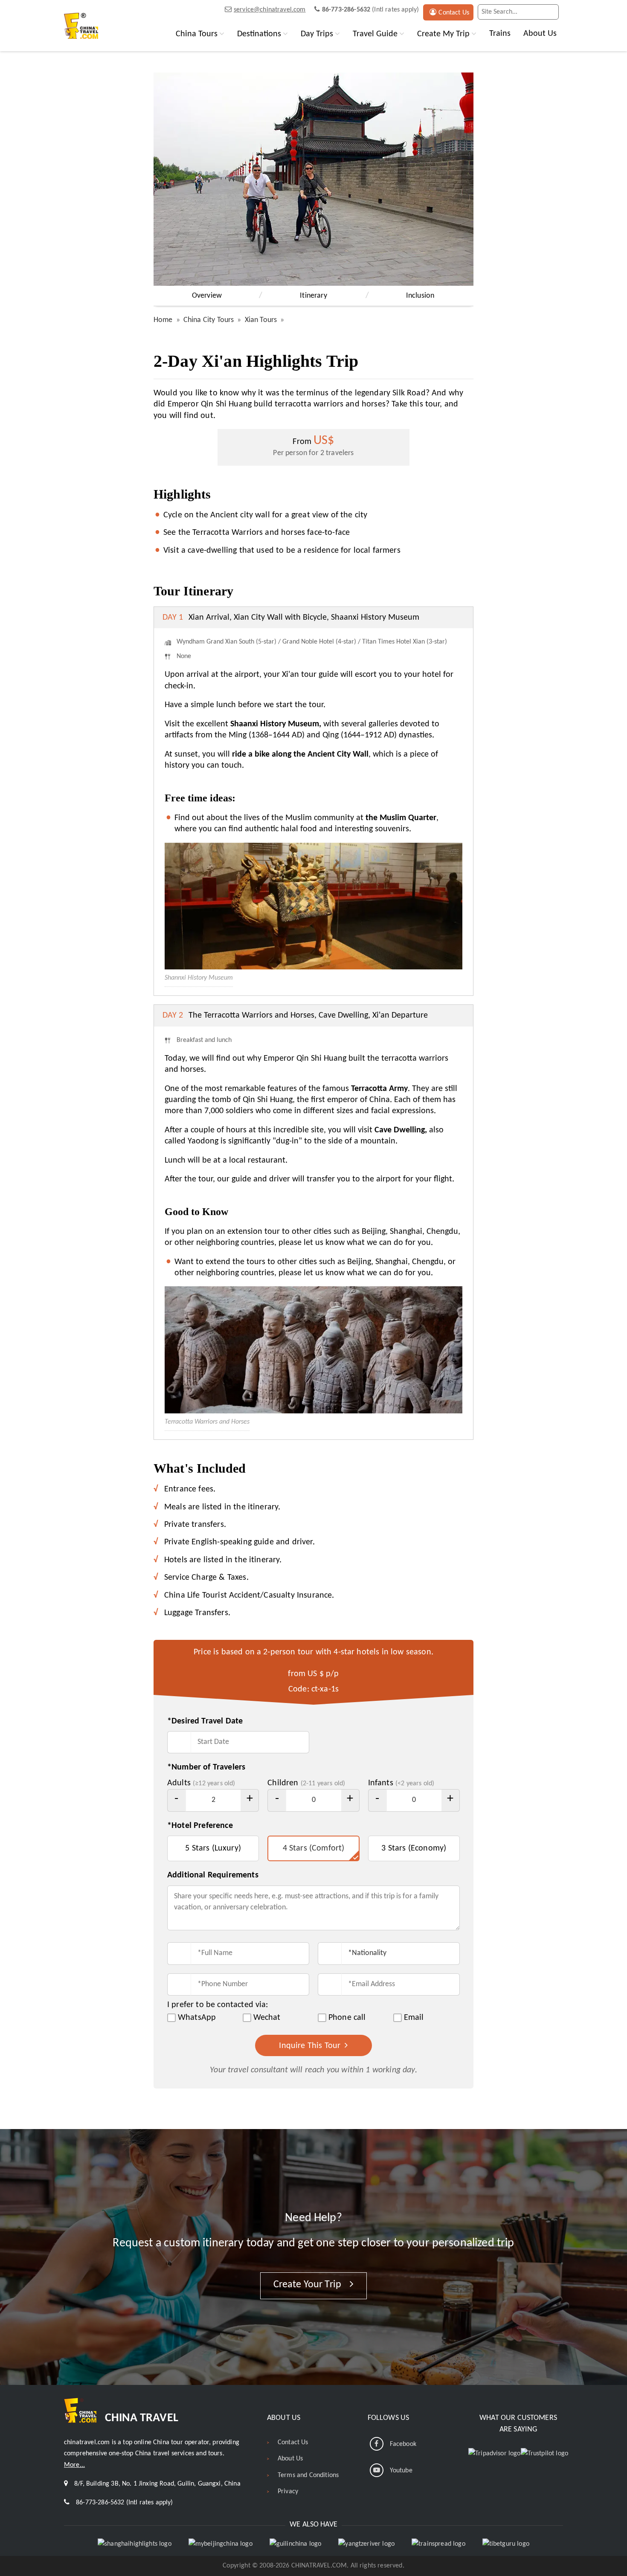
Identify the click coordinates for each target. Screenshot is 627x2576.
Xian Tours (261, 320)
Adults (201, 1783)
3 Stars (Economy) (414, 1848)
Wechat (267, 2018)
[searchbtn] (550, 12)
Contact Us (454, 13)
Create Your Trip (309, 2285)
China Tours (197, 34)
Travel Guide (375, 34)
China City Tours (209, 320)
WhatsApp (197, 2018)
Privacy (288, 2492)
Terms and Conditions (308, 2475)
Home (163, 320)
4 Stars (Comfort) (314, 1848)
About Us (540, 34)
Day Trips (317, 34)
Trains (500, 34)
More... (74, 2465)
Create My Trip (443, 34)
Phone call (347, 2018)
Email (414, 2018)
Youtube (401, 2471)
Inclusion (420, 296)
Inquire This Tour (311, 2046)
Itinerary (313, 296)
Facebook (403, 2444)
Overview (207, 296)
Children (306, 1783)
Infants (401, 1783)
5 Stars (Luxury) (213, 1848)
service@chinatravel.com (270, 10)
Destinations (259, 34)
